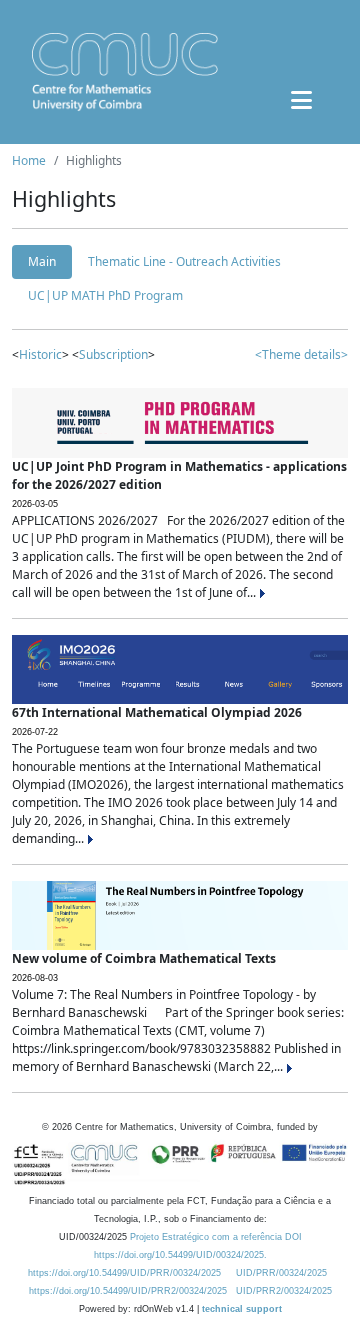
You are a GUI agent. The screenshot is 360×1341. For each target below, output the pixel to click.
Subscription (113, 354)
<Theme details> (301, 354)
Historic (40, 354)
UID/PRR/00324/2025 (281, 1273)
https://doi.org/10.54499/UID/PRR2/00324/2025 (128, 1291)
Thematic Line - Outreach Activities (184, 261)
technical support (242, 1309)
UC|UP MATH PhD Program (105, 295)
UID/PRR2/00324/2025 (284, 1291)
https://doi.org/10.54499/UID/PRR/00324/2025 (124, 1273)
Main (42, 261)
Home (29, 160)
